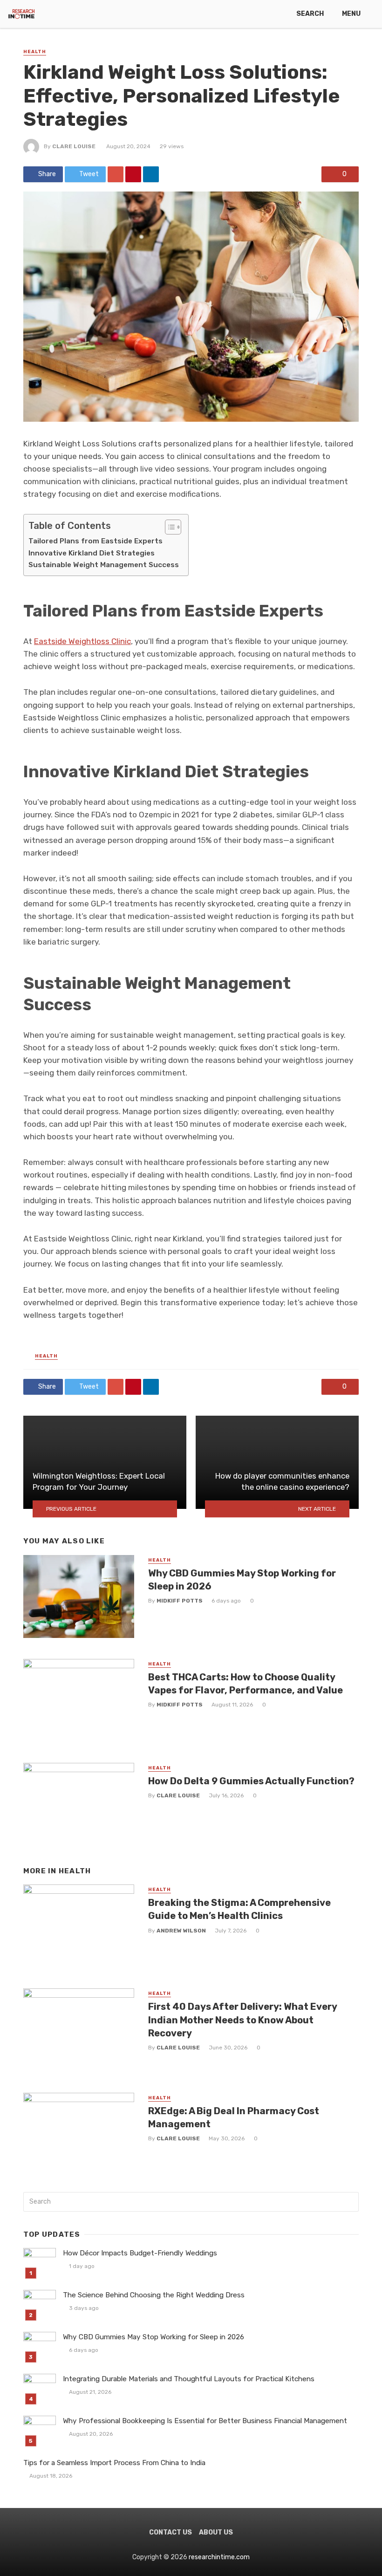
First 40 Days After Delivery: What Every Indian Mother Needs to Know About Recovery (242, 2020)
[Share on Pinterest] (133, 174)
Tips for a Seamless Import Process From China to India (114, 2463)
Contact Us (171, 2532)
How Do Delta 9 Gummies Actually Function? (251, 1781)
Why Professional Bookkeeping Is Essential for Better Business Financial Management (205, 2421)
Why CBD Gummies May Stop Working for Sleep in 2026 (242, 1580)
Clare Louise (74, 146)
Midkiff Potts (180, 1601)
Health (35, 52)
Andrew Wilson (181, 1931)
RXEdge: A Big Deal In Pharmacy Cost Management (234, 2117)
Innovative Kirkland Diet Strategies (92, 553)
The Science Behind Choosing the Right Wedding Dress (154, 2295)
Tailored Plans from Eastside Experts (95, 541)
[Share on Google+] (116, 174)
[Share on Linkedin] (151, 174)
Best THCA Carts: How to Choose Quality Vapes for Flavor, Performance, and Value (246, 1684)
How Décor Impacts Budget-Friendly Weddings (140, 2253)
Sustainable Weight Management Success (104, 565)
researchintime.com (219, 2557)
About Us (216, 2532)
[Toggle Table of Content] (168, 527)
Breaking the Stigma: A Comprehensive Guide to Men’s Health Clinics (239, 1909)
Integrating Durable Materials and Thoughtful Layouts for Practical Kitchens (189, 2379)
